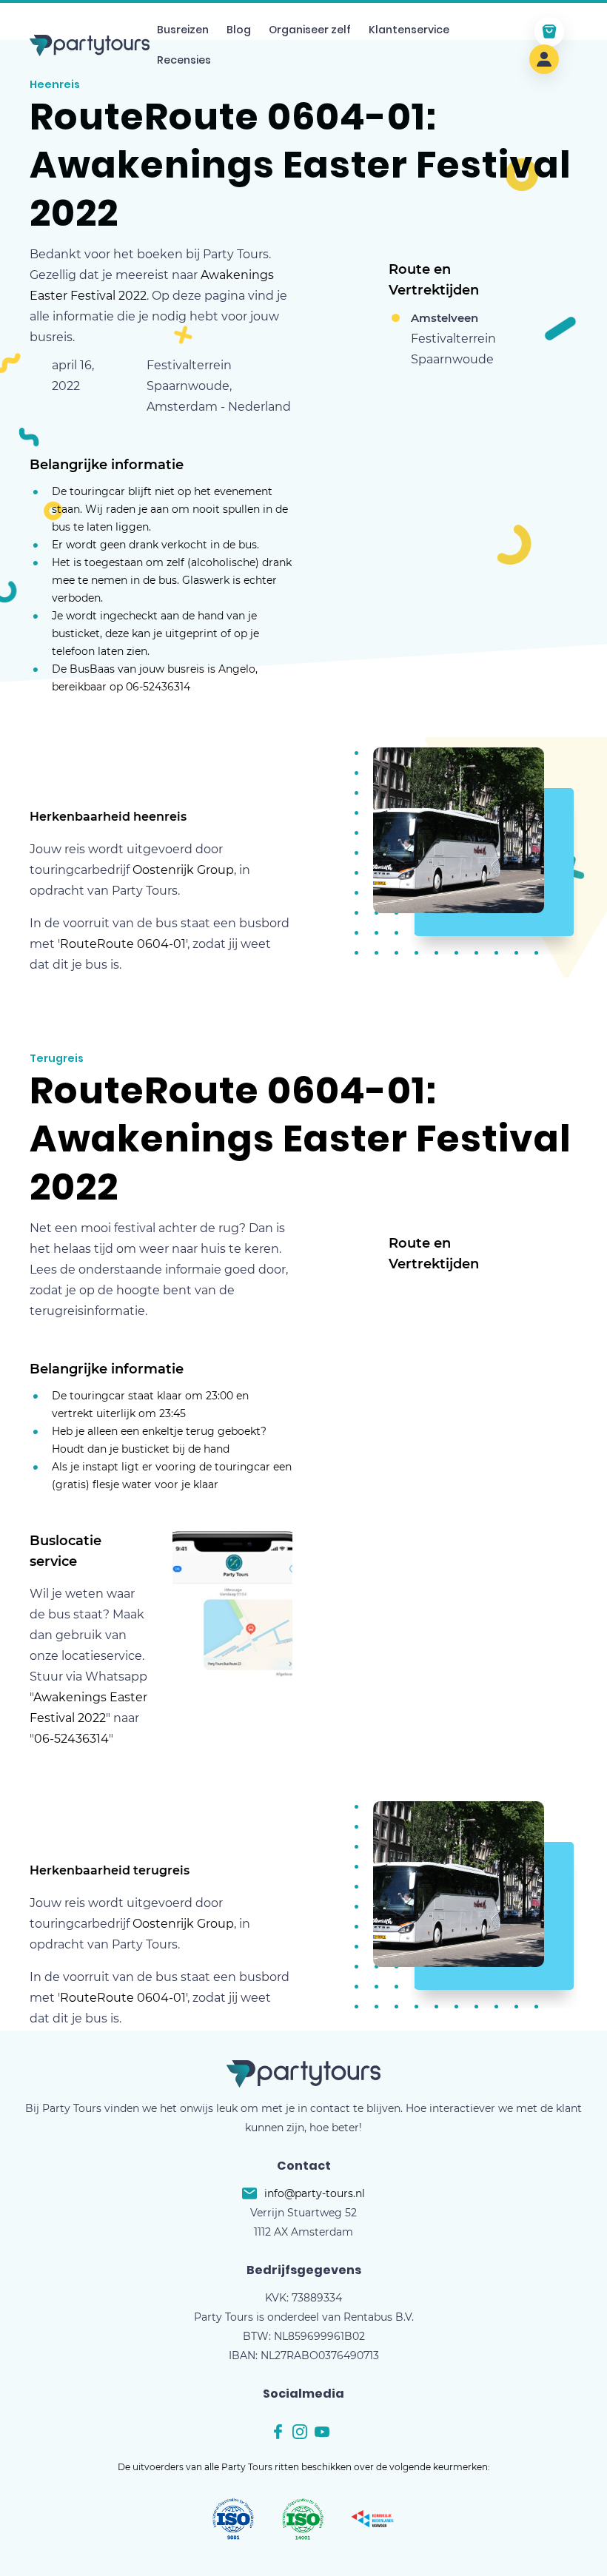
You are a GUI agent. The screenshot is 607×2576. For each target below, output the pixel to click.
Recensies (184, 60)
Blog (239, 30)
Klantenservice (409, 30)
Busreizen (183, 30)
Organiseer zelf (310, 30)
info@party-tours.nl (315, 2193)
